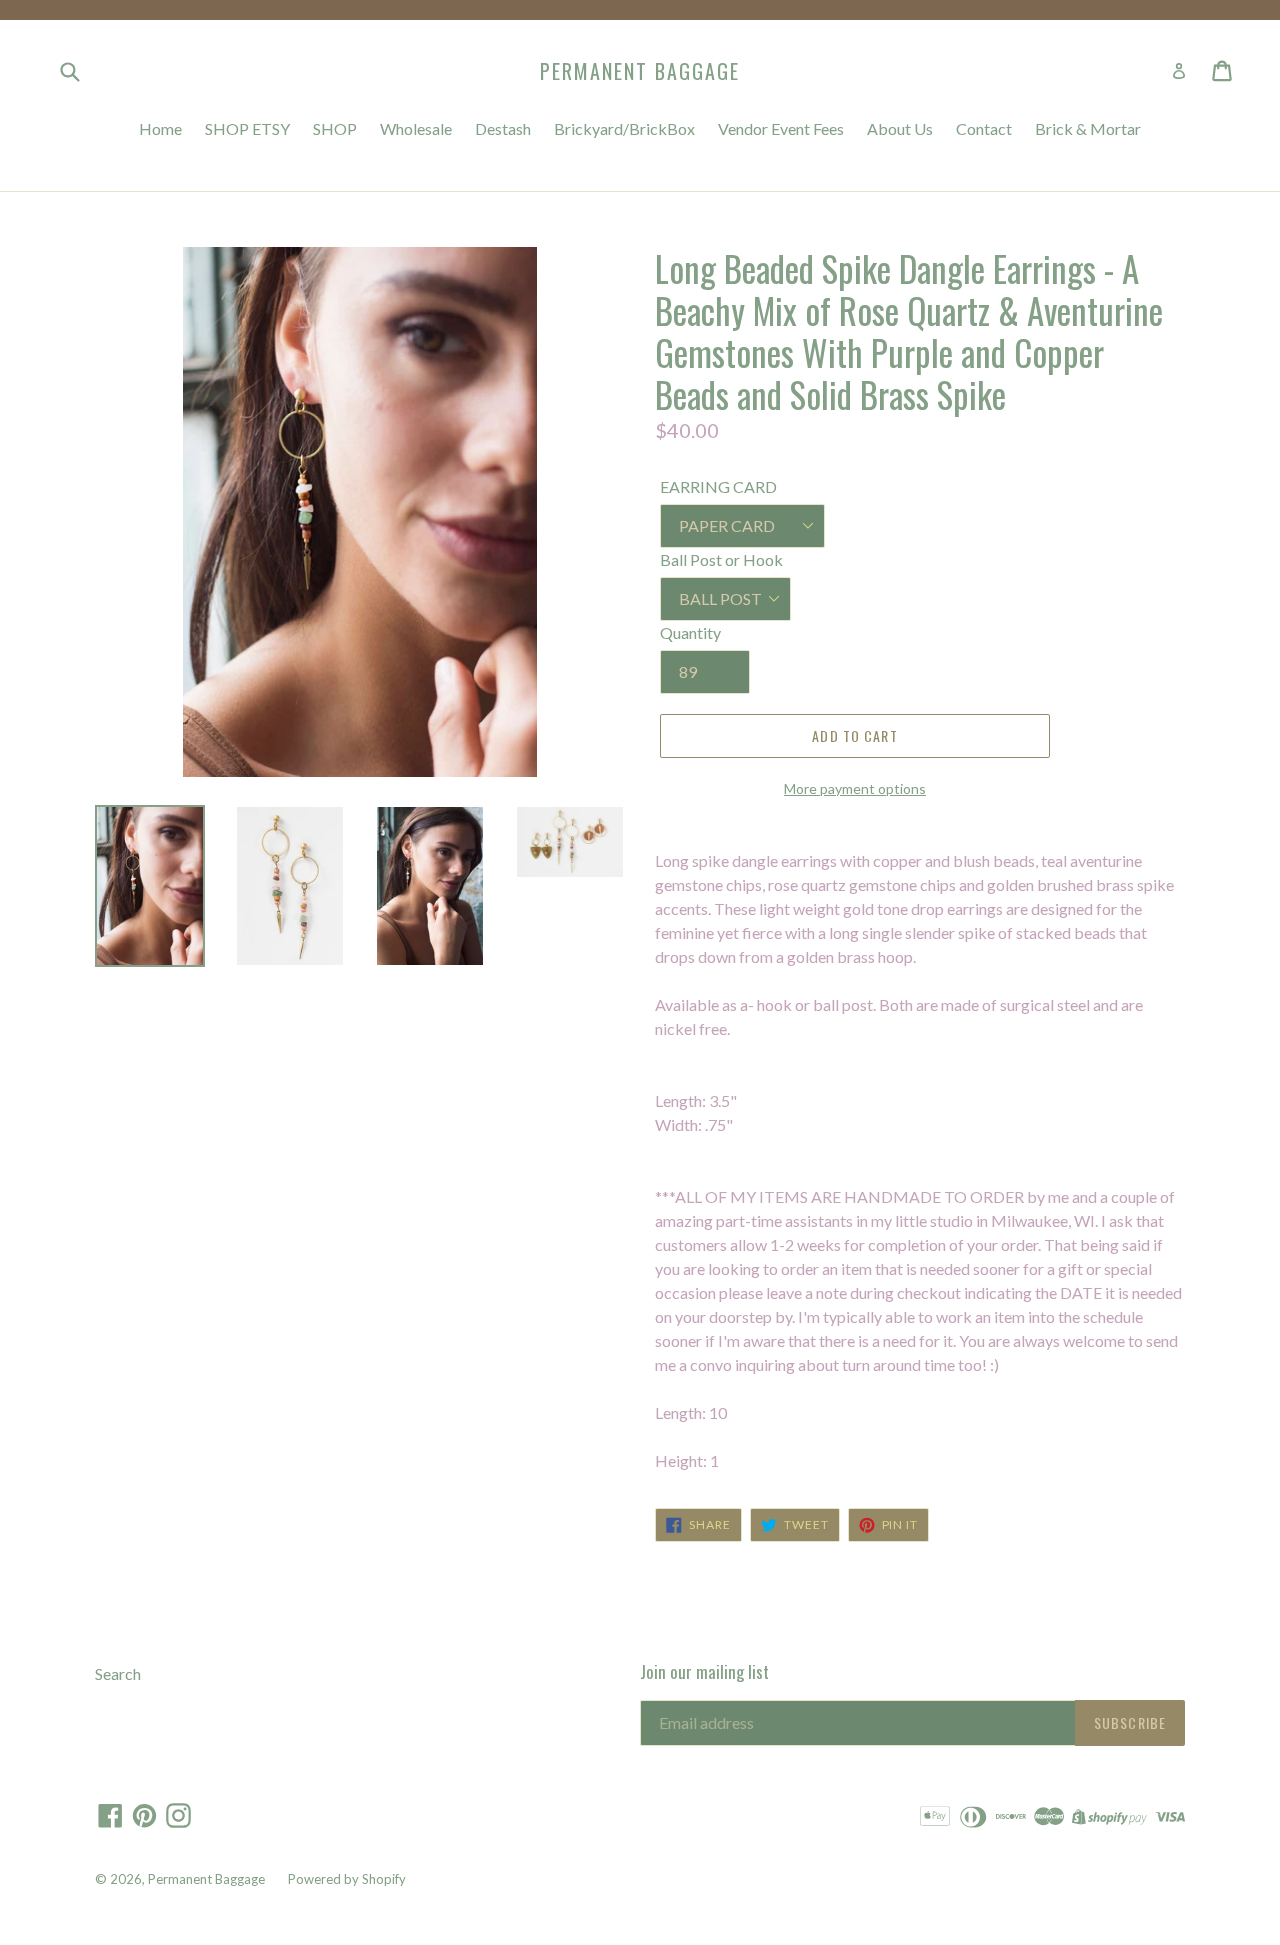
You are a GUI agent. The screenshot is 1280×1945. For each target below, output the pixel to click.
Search (118, 1673)
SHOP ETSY (247, 128)
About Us (900, 128)
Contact (984, 128)
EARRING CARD (718, 486)
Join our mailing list (704, 1672)
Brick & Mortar (1088, 128)
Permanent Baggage (640, 71)
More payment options (855, 788)
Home (160, 128)
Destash (503, 128)
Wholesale (416, 128)
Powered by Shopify (347, 1879)
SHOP (335, 128)
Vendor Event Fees (781, 128)
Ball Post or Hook (721, 559)
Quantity (690, 632)
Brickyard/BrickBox (624, 128)
